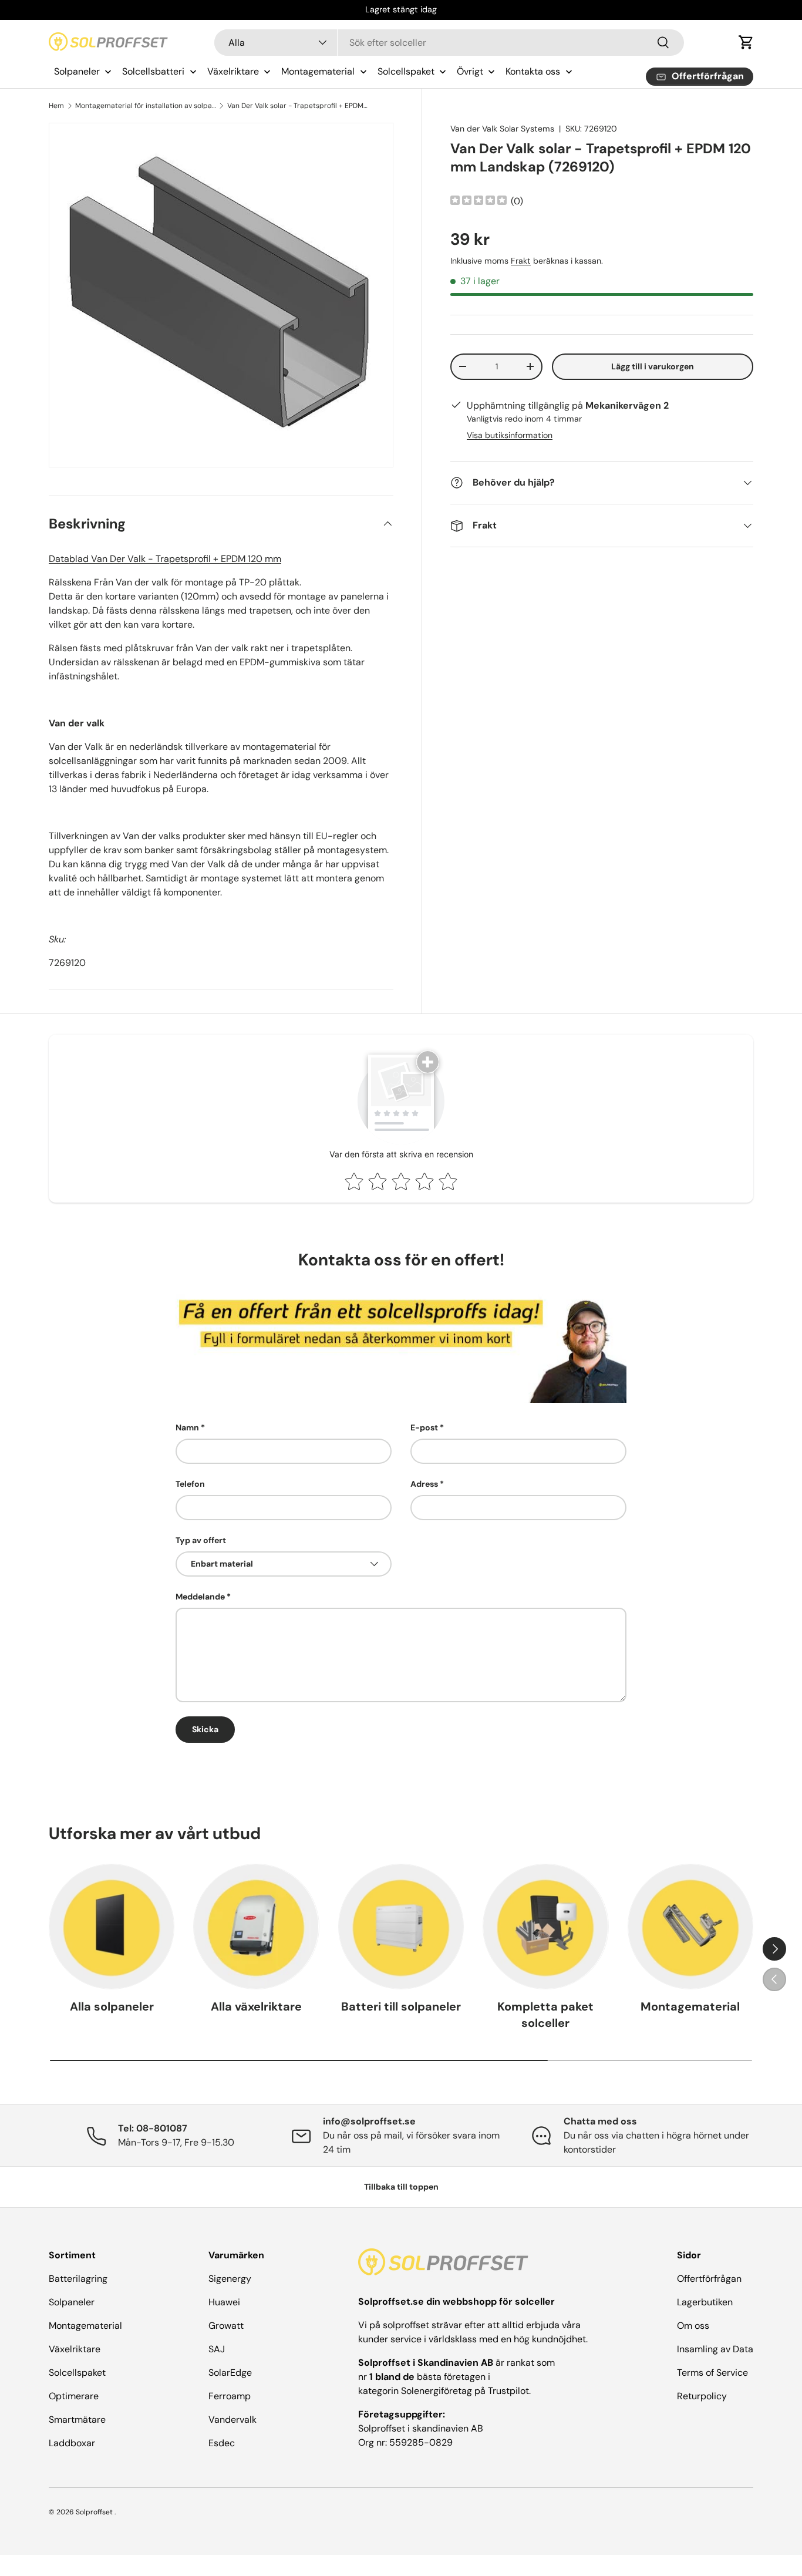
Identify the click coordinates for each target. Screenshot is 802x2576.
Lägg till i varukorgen (653, 366)
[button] (746, 42)
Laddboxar (72, 2443)
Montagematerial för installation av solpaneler (146, 106)
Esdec (222, 2443)
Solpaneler (72, 2302)
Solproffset (94, 2512)
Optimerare (74, 2396)
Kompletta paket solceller (545, 2015)
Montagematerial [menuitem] (318, 71)
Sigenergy (230, 2279)
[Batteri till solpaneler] (401, 1927)
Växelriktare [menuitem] (233, 71)
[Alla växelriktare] (256, 1927)
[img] (478, 202)
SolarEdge (230, 2373)
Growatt (226, 2326)
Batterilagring (78, 2279)
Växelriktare (75, 2349)
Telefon (190, 1484)
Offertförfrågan (709, 2279)
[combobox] (449, 43)
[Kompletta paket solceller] (545, 1927)
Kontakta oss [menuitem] (533, 71)
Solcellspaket (77, 2373)
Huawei (224, 2302)
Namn (187, 1427)
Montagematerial (690, 2006)
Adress (424, 1484)
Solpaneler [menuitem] (77, 71)
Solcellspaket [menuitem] (406, 71)
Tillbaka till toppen (401, 2187)
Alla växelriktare (256, 2006)
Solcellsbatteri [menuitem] (153, 71)
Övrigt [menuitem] (470, 71)
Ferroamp (230, 2396)
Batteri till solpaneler (401, 2006)
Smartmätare (77, 2420)
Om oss (693, 2326)
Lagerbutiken (705, 2302)
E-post (424, 1427)
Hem (56, 106)
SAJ (217, 2349)
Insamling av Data (715, 2349)
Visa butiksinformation (510, 435)
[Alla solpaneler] (112, 1927)
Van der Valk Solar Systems (502, 129)
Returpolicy (702, 2396)
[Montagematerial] (690, 1927)
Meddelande (200, 1597)
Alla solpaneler (112, 2006)
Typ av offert (201, 1540)
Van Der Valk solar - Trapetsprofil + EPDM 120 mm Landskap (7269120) (298, 106)
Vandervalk (232, 2420)
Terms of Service (712, 2373)
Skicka (205, 1729)
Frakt (521, 261)
